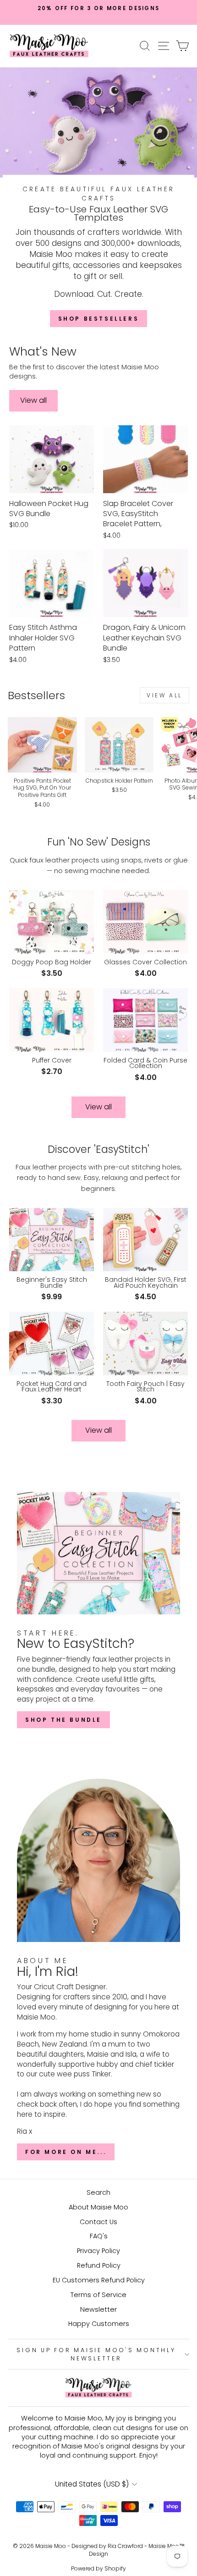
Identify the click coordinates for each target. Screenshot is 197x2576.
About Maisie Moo (98, 2207)
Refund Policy (99, 2265)
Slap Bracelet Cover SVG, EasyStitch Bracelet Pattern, (138, 514)
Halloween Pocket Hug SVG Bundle (49, 509)
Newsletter (98, 2309)
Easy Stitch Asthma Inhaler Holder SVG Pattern (43, 638)
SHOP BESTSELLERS (99, 319)
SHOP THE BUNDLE (63, 1720)
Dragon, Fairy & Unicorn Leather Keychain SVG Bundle (144, 638)
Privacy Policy (98, 2251)
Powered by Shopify (98, 2568)
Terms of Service (98, 2295)
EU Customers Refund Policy (99, 2280)
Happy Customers (99, 2324)
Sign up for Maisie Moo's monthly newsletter (96, 2354)
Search (98, 2192)
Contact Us (98, 2222)
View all (33, 400)
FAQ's (99, 2236)
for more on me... (66, 2152)
